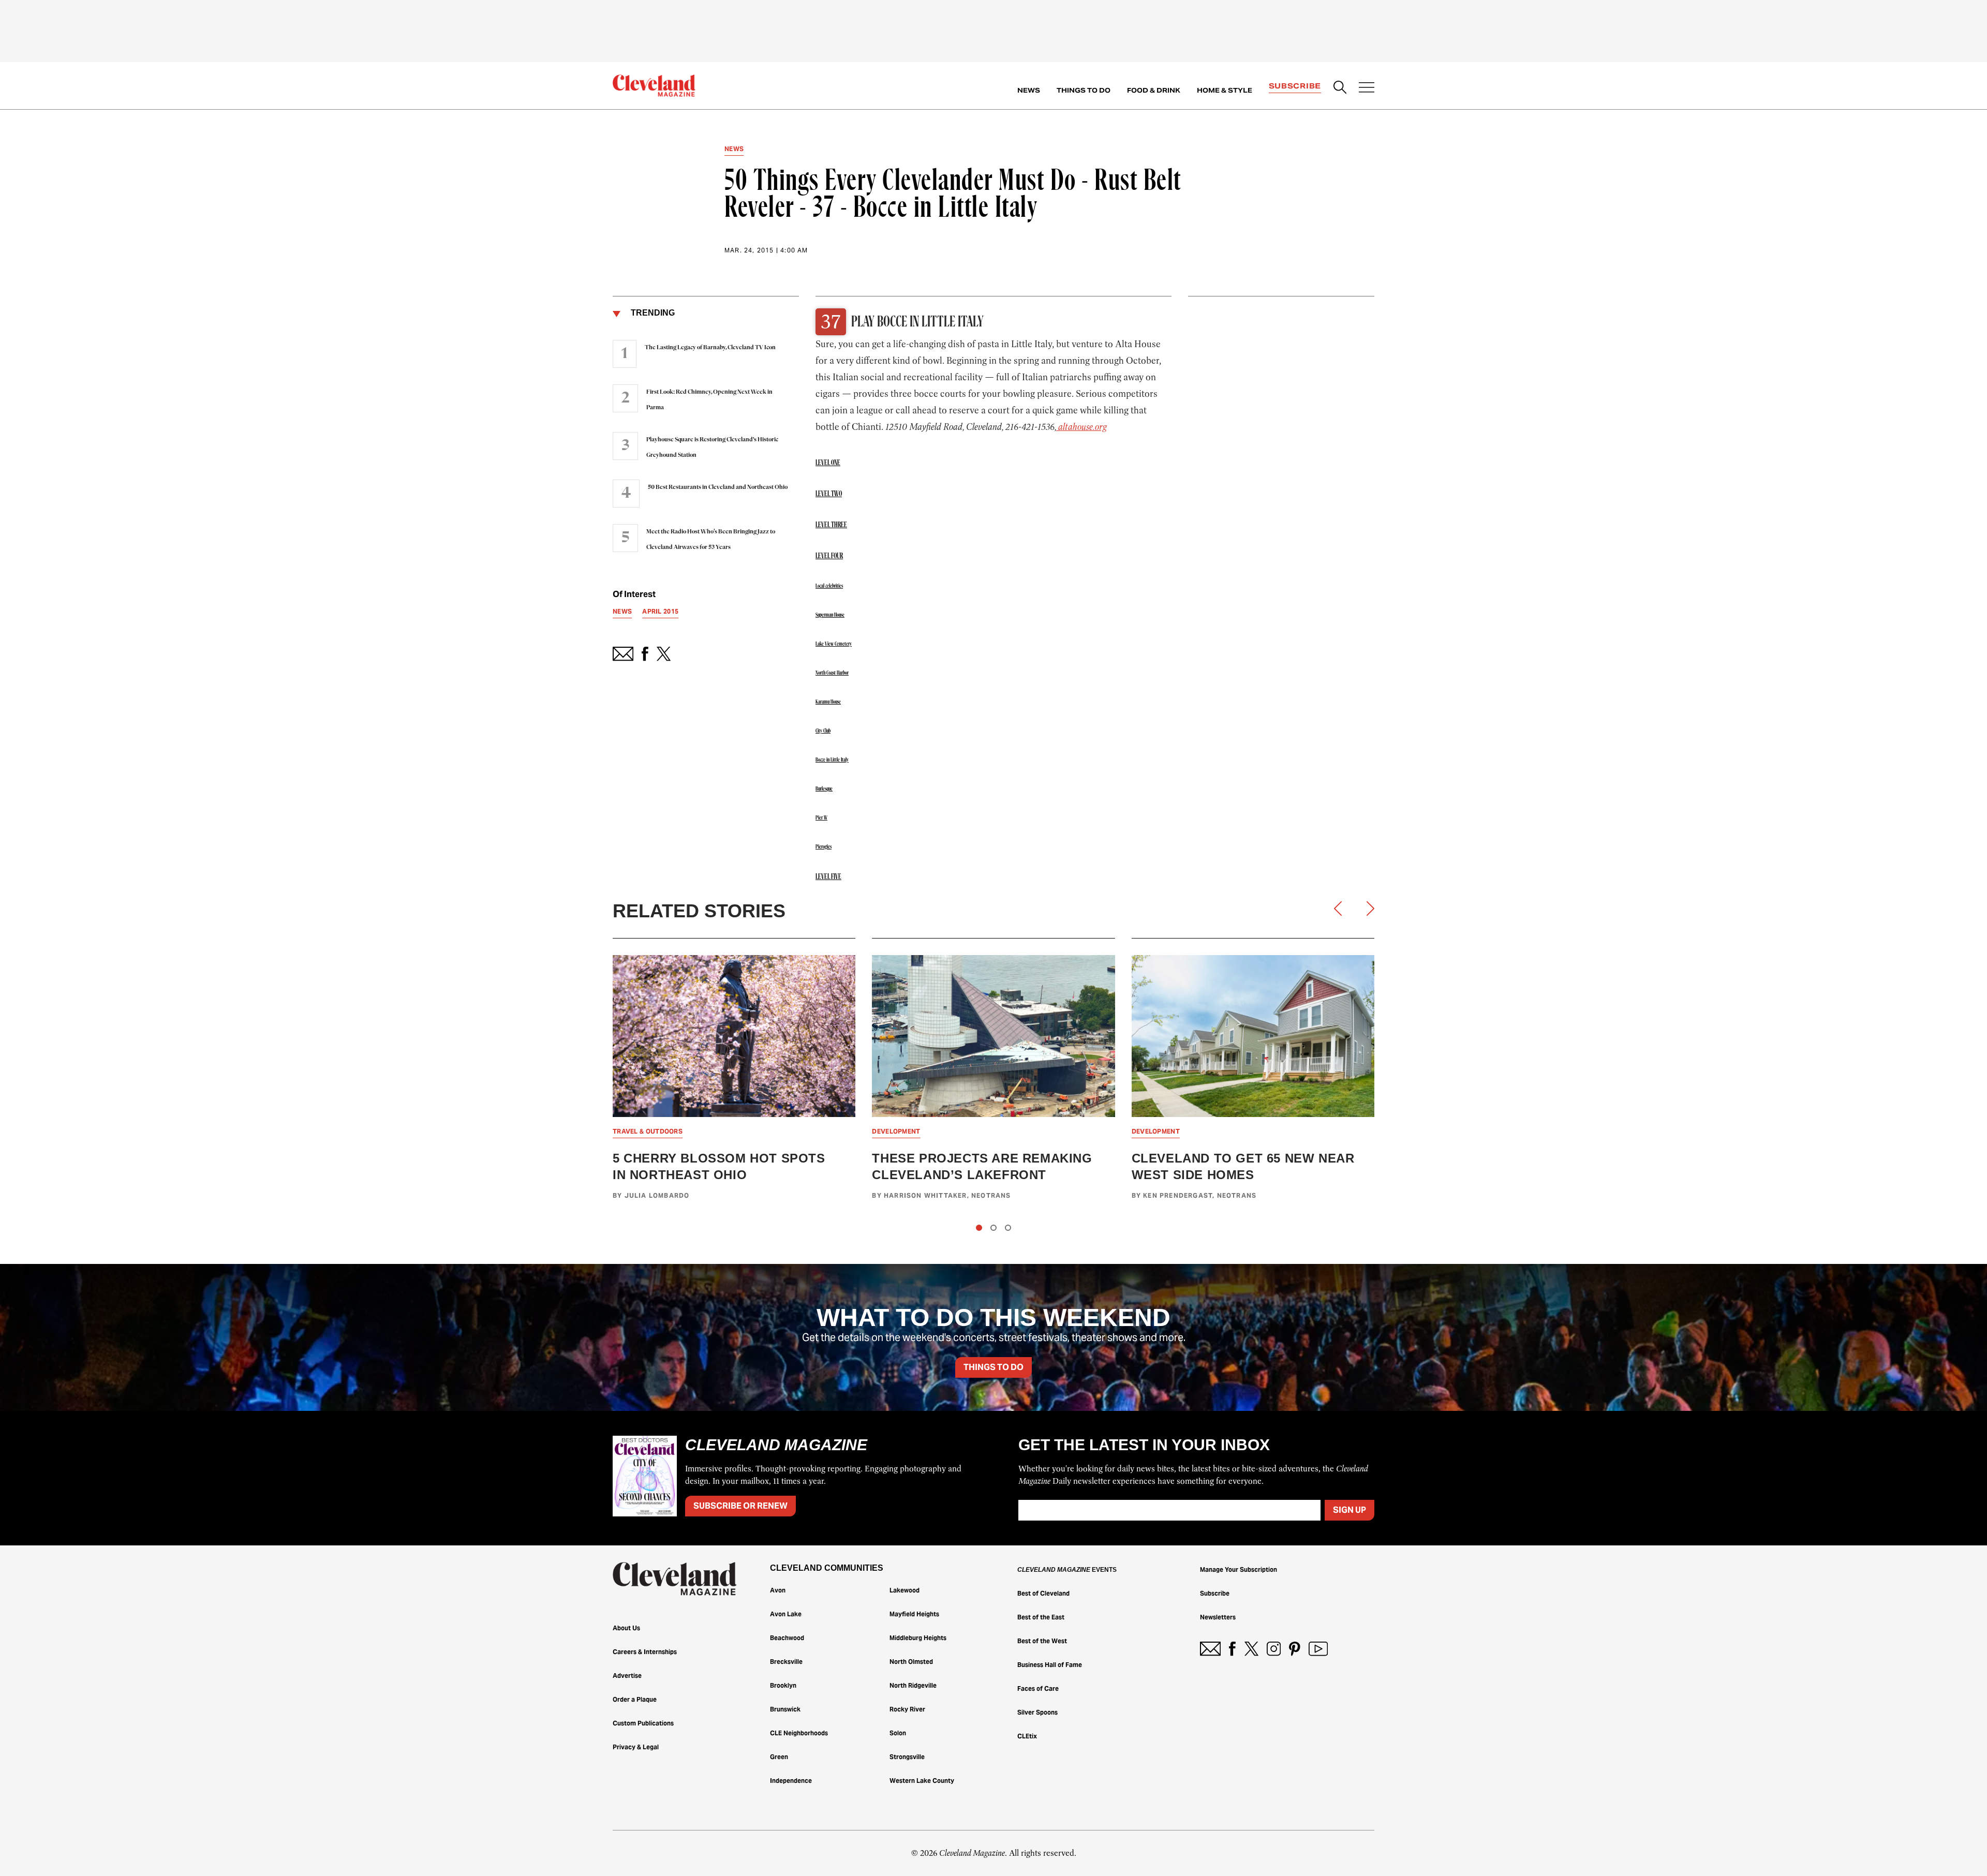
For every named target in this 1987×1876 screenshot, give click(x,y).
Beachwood (787, 1638)
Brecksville (786, 1662)
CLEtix (1027, 1736)
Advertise (627, 1676)
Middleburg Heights (918, 1638)
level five (828, 877)
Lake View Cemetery (834, 644)
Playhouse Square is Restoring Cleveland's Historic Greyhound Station (712, 448)
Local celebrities (829, 586)
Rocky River (907, 1709)
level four (829, 556)
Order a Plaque (635, 1699)
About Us (626, 1628)
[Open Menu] (1367, 88)
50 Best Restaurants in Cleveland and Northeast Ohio (718, 487)
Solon (898, 1733)
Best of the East (1041, 1617)
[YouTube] (1318, 1649)
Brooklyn (783, 1685)
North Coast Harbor (832, 673)
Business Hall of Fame (1050, 1665)
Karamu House (828, 702)
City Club (823, 731)
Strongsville (907, 1757)
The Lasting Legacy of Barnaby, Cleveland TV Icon (710, 348)
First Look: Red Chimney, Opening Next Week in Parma (709, 400)
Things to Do (1084, 90)
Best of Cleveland (1043, 1593)
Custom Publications (643, 1723)
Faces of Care (1038, 1688)
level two (829, 494)
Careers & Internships (645, 1652)
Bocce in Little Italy (832, 760)
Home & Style (1225, 90)
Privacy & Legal (636, 1747)
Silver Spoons (1037, 1712)
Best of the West (1042, 1641)
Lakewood (904, 1590)
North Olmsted (911, 1662)
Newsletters (1218, 1617)
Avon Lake (786, 1614)
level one (828, 463)
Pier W (821, 818)
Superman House (830, 615)
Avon (778, 1590)
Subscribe (1295, 86)
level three (831, 525)
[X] (1251, 1649)
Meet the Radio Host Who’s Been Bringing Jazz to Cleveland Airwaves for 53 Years (711, 540)
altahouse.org (1081, 427)
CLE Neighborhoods (799, 1733)
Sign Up (1350, 1510)
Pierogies (824, 847)
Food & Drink (1154, 90)
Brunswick (785, 1709)
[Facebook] (1232, 1649)
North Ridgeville (913, 1685)
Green (779, 1757)
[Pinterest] (1295, 1649)
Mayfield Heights (914, 1614)
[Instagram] (1274, 1649)
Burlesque (824, 789)
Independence (791, 1781)
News (1029, 90)
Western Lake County (922, 1781)
